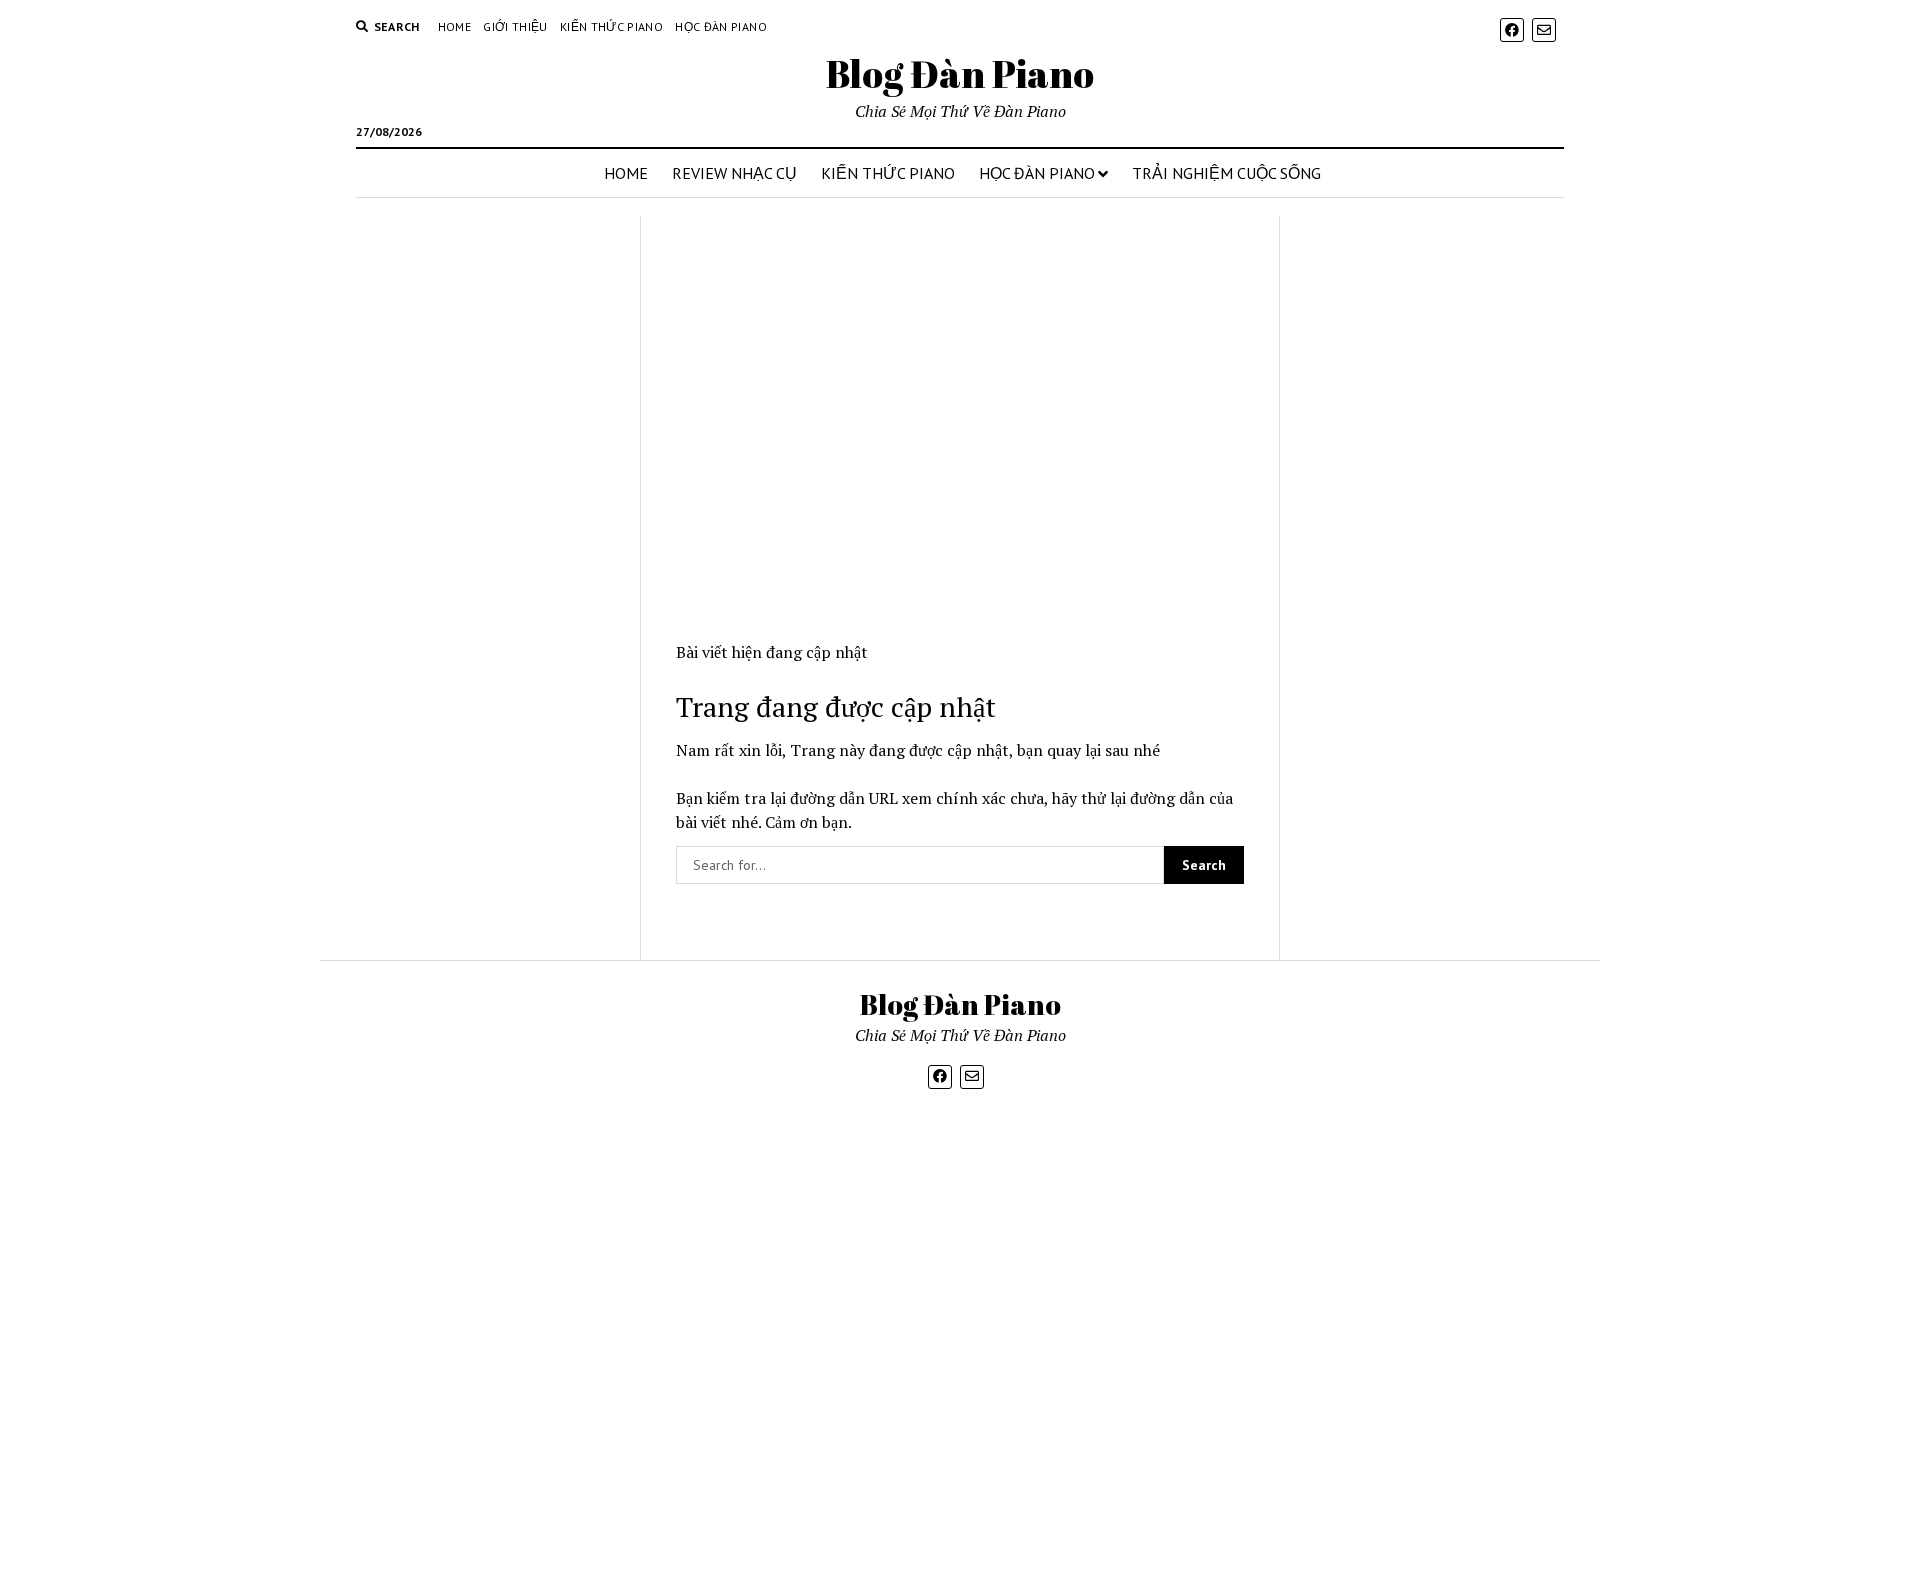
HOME (626, 173)
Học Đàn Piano (721, 26)
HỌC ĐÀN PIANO (1037, 173)
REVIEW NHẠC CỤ (734, 173)
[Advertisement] (490, 588)
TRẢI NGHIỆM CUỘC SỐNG (1226, 173)
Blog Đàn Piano (960, 73)
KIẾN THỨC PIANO (888, 173)
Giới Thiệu (515, 26)
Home (454, 26)
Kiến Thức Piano (611, 26)
